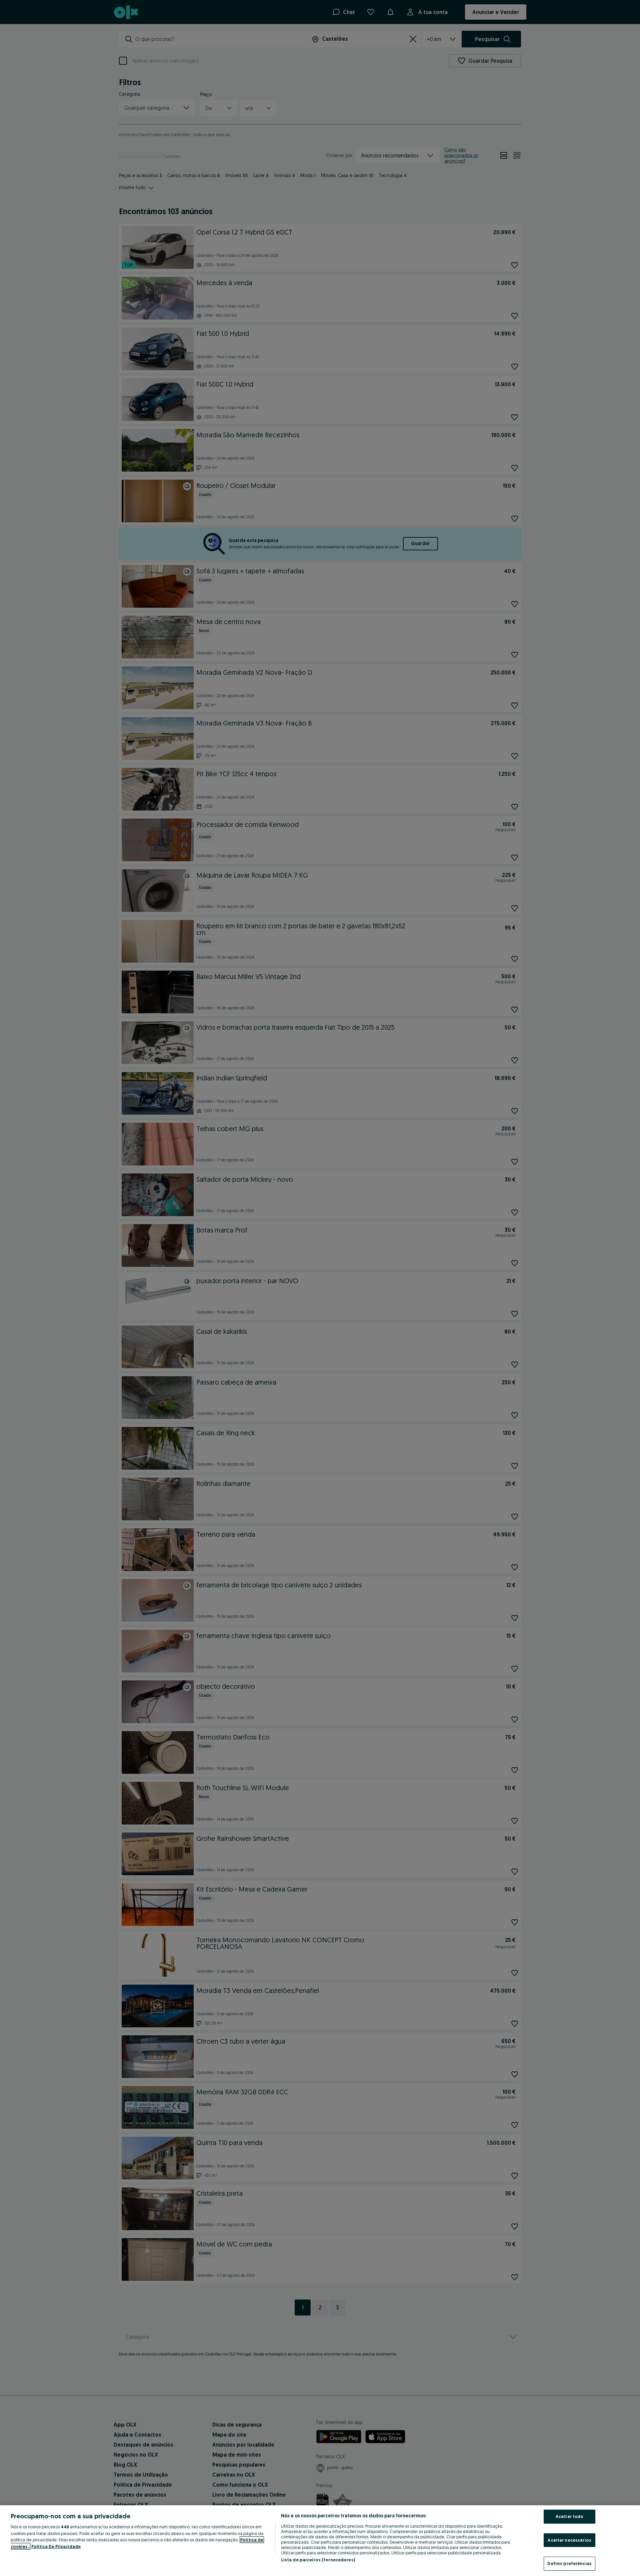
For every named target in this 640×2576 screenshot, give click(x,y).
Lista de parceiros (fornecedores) (318, 2560)
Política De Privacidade (56, 2546)
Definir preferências (569, 2563)
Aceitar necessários (569, 2540)
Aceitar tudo (570, 2516)
